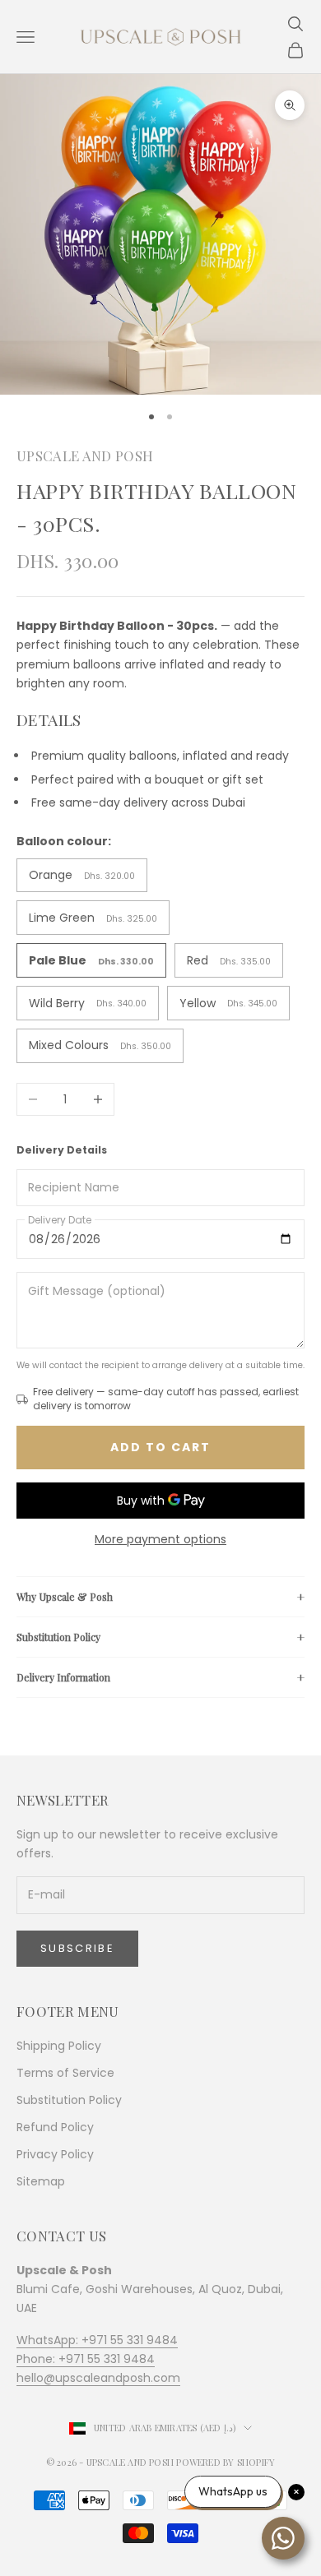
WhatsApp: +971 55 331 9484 (97, 2340)
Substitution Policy (58, 1637)
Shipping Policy (59, 2046)
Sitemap (41, 2181)
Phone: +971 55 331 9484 (86, 2359)
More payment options (160, 1539)
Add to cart (160, 1447)
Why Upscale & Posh (65, 1597)
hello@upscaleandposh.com (98, 2378)
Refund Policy (55, 2127)
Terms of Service (65, 2073)
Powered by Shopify (226, 2462)
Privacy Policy (55, 2154)
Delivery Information (63, 1677)
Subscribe (77, 1948)
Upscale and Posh (85, 456)
